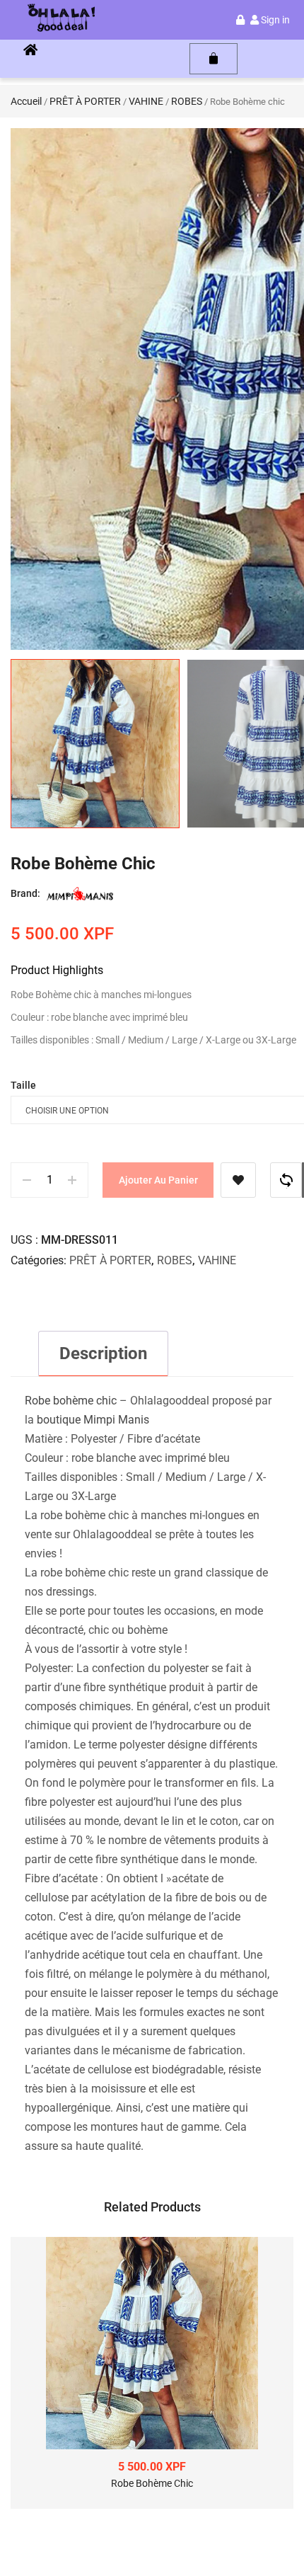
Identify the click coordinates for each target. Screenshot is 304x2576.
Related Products (152, 2207)
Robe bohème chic (71, 1401)
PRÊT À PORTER (85, 101)
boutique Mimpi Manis (93, 1420)
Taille (23, 1085)
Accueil (26, 101)
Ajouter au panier (158, 1180)
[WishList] (238, 1180)
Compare (286, 1180)
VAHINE (146, 101)
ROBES (187, 101)
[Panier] (214, 59)
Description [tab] (103, 1353)
